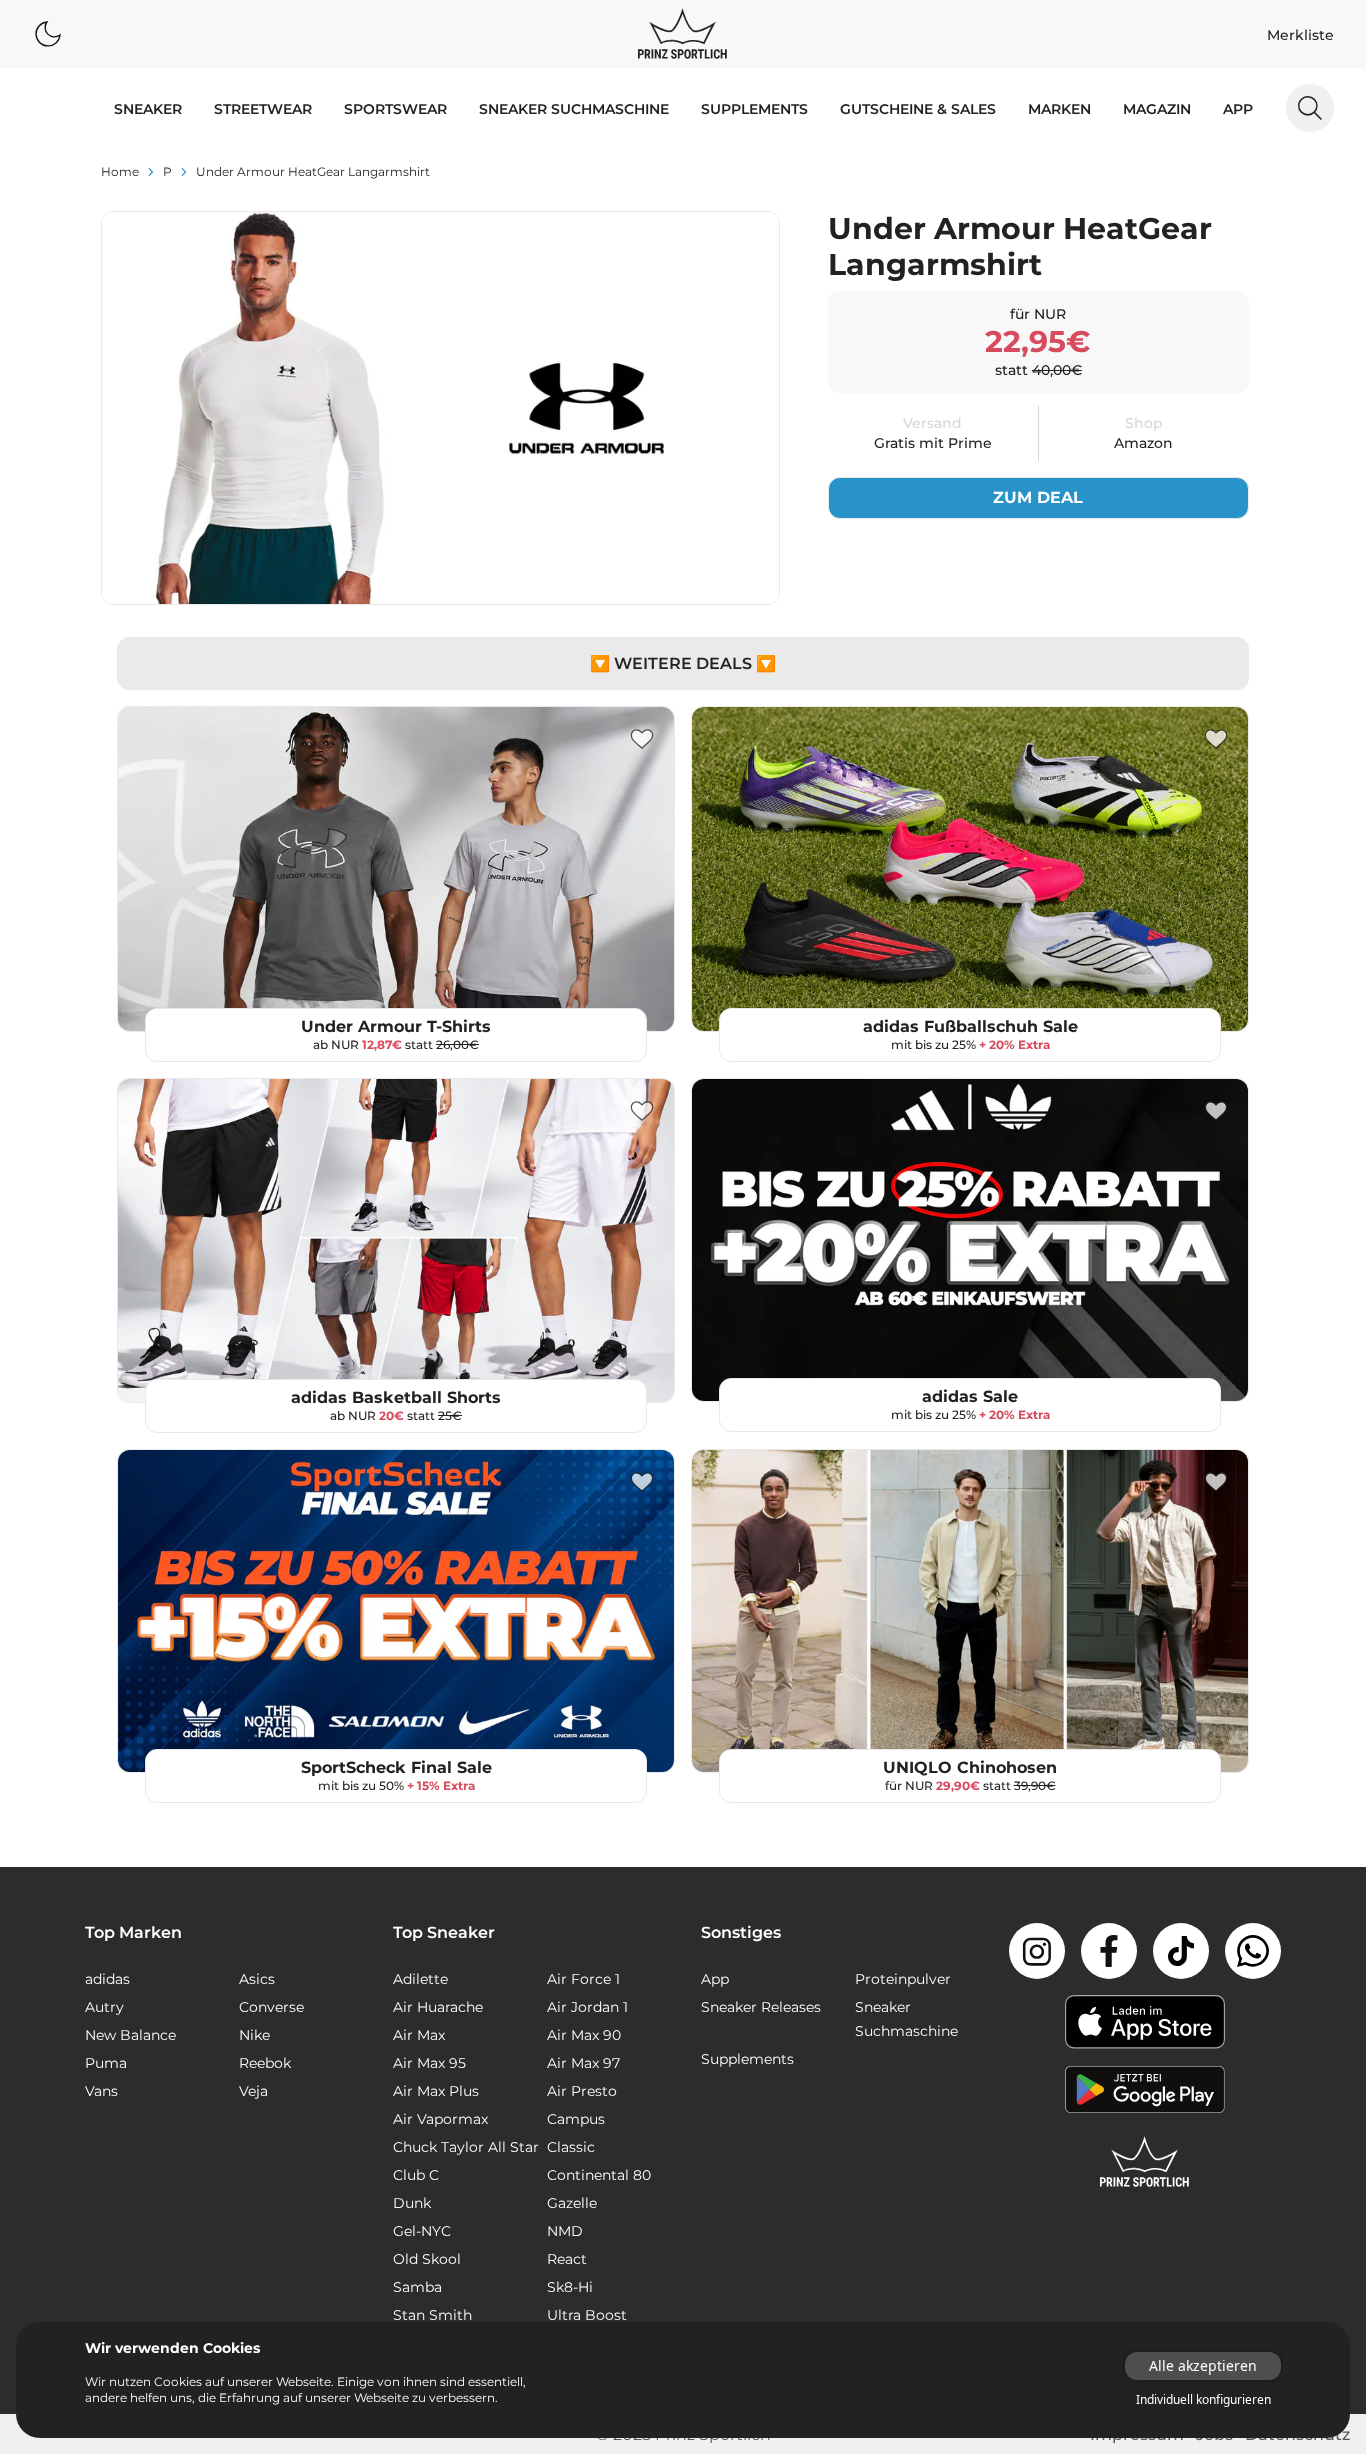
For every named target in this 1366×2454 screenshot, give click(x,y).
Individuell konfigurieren (1203, 2400)
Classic (571, 2147)
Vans (101, 2091)
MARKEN (1059, 109)
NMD (565, 2231)
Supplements (754, 109)
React (567, 2259)
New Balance (130, 2035)
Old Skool (427, 2259)
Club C (416, 2175)
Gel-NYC (422, 2231)
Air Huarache (438, 2007)
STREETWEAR (263, 109)
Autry (104, 2007)
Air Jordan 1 (587, 2007)
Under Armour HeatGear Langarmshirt (313, 171)
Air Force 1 (583, 1979)
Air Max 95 (429, 2063)
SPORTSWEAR (395, 109)
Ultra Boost (587, 2315)
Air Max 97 (583, 2063)
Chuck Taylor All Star (466, 2147)
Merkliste (1300, 35)
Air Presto (582, 2091)
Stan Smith (432, 2315)
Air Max (419, 2035)
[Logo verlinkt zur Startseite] (682, 34)
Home (120, 171)
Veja (253, 2091)
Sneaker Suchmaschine (574, 109)
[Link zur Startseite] (1145, 2162)
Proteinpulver (903, 1979)
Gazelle (572, 2203)
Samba (417, 2287)
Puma (106, 2063)
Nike (254, 2035)
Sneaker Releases (761, 2007)
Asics (257, 1979)
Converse (271, 2007)
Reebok (265, 2063)
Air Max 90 (584, 2035)
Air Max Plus (436, 2091)
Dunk (412, 2203)
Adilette (420, 1979)
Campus (576, 2119)
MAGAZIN (1157, 109)
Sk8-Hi (570, 2287)
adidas (107, 1979)
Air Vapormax (440, 2119)
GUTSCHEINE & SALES (918, 109)
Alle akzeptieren (1203, 2365)
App (1238, 109)
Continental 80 (599, 2175)
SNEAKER (148, 109)
